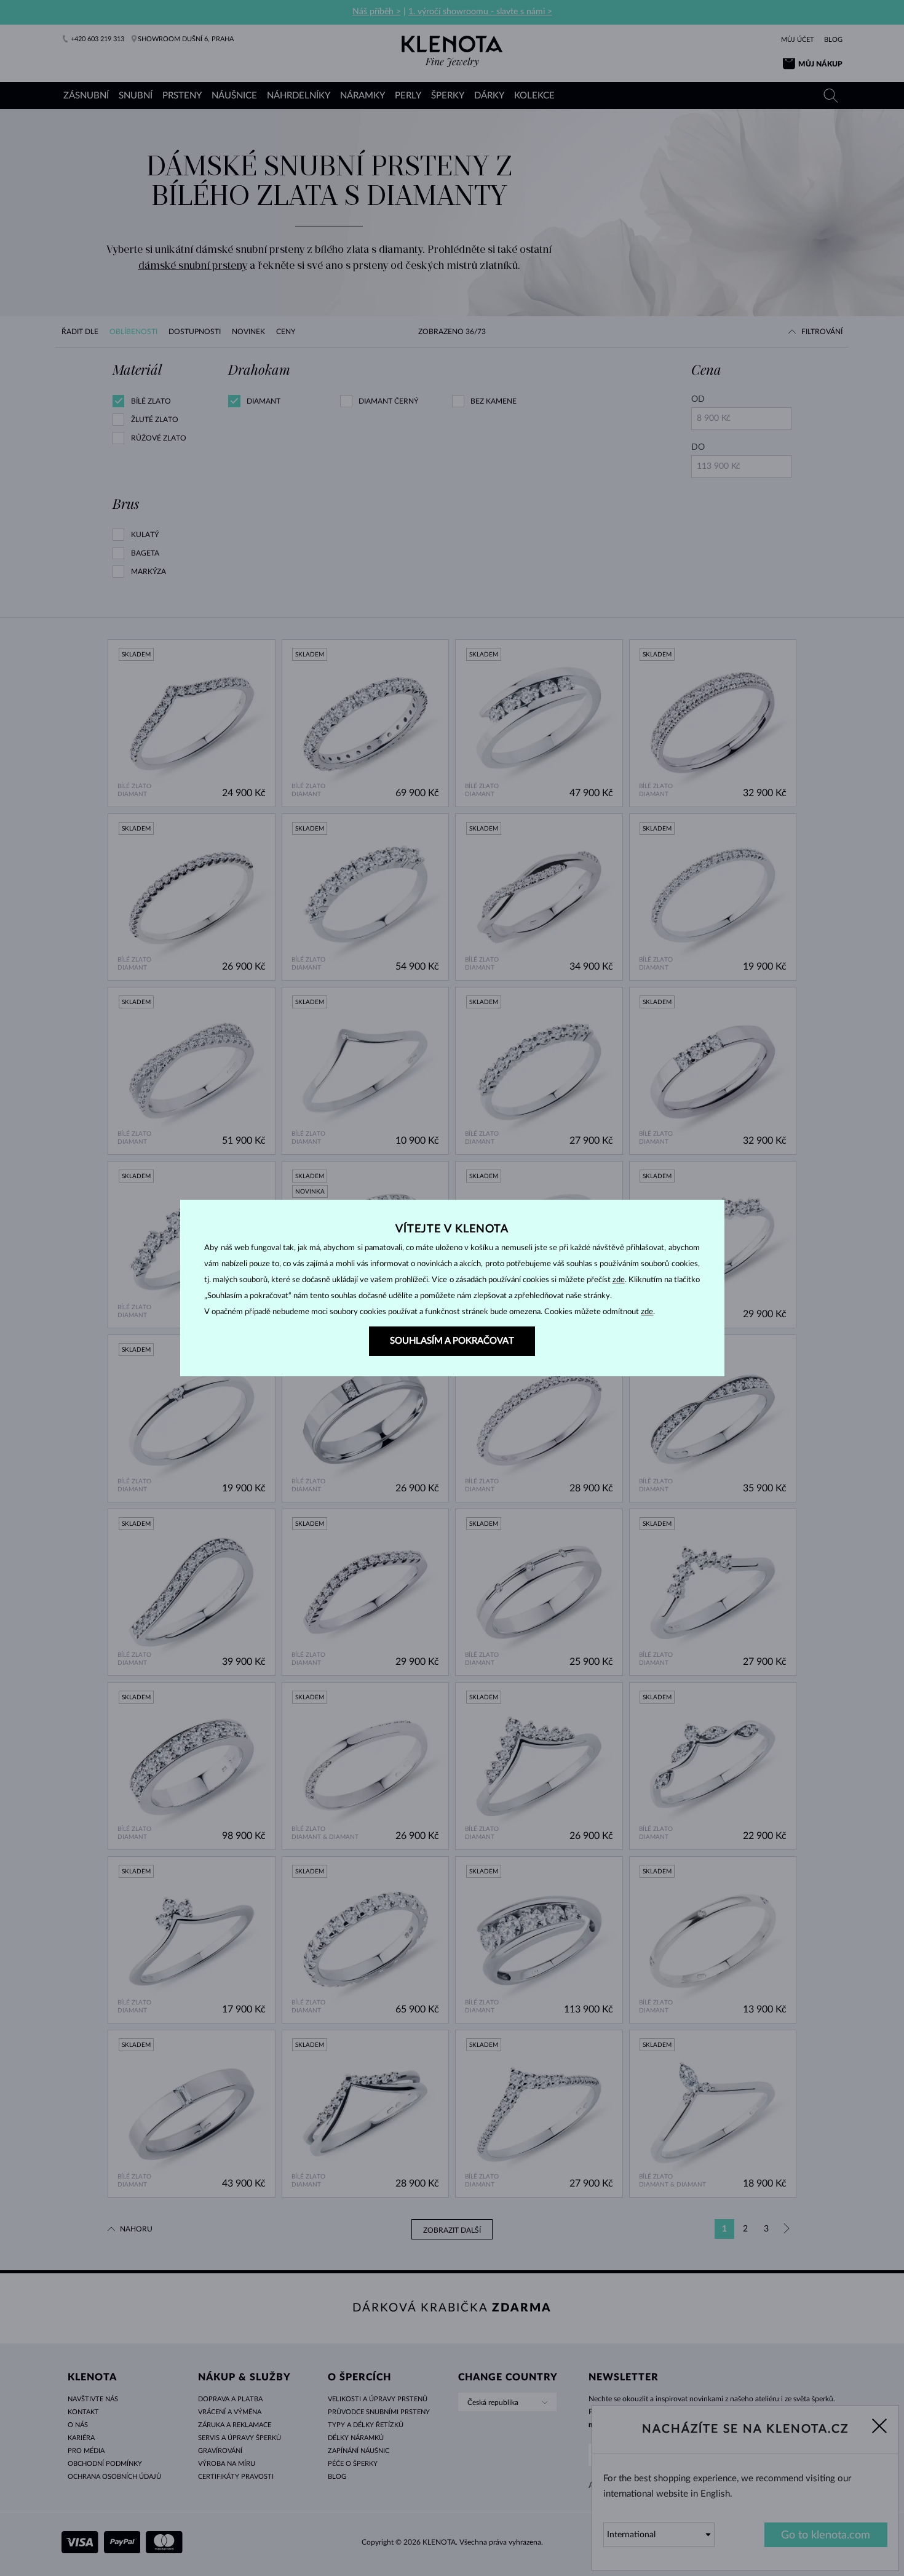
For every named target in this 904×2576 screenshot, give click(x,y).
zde (619, 1280)
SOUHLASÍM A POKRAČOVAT (452, 1341)
